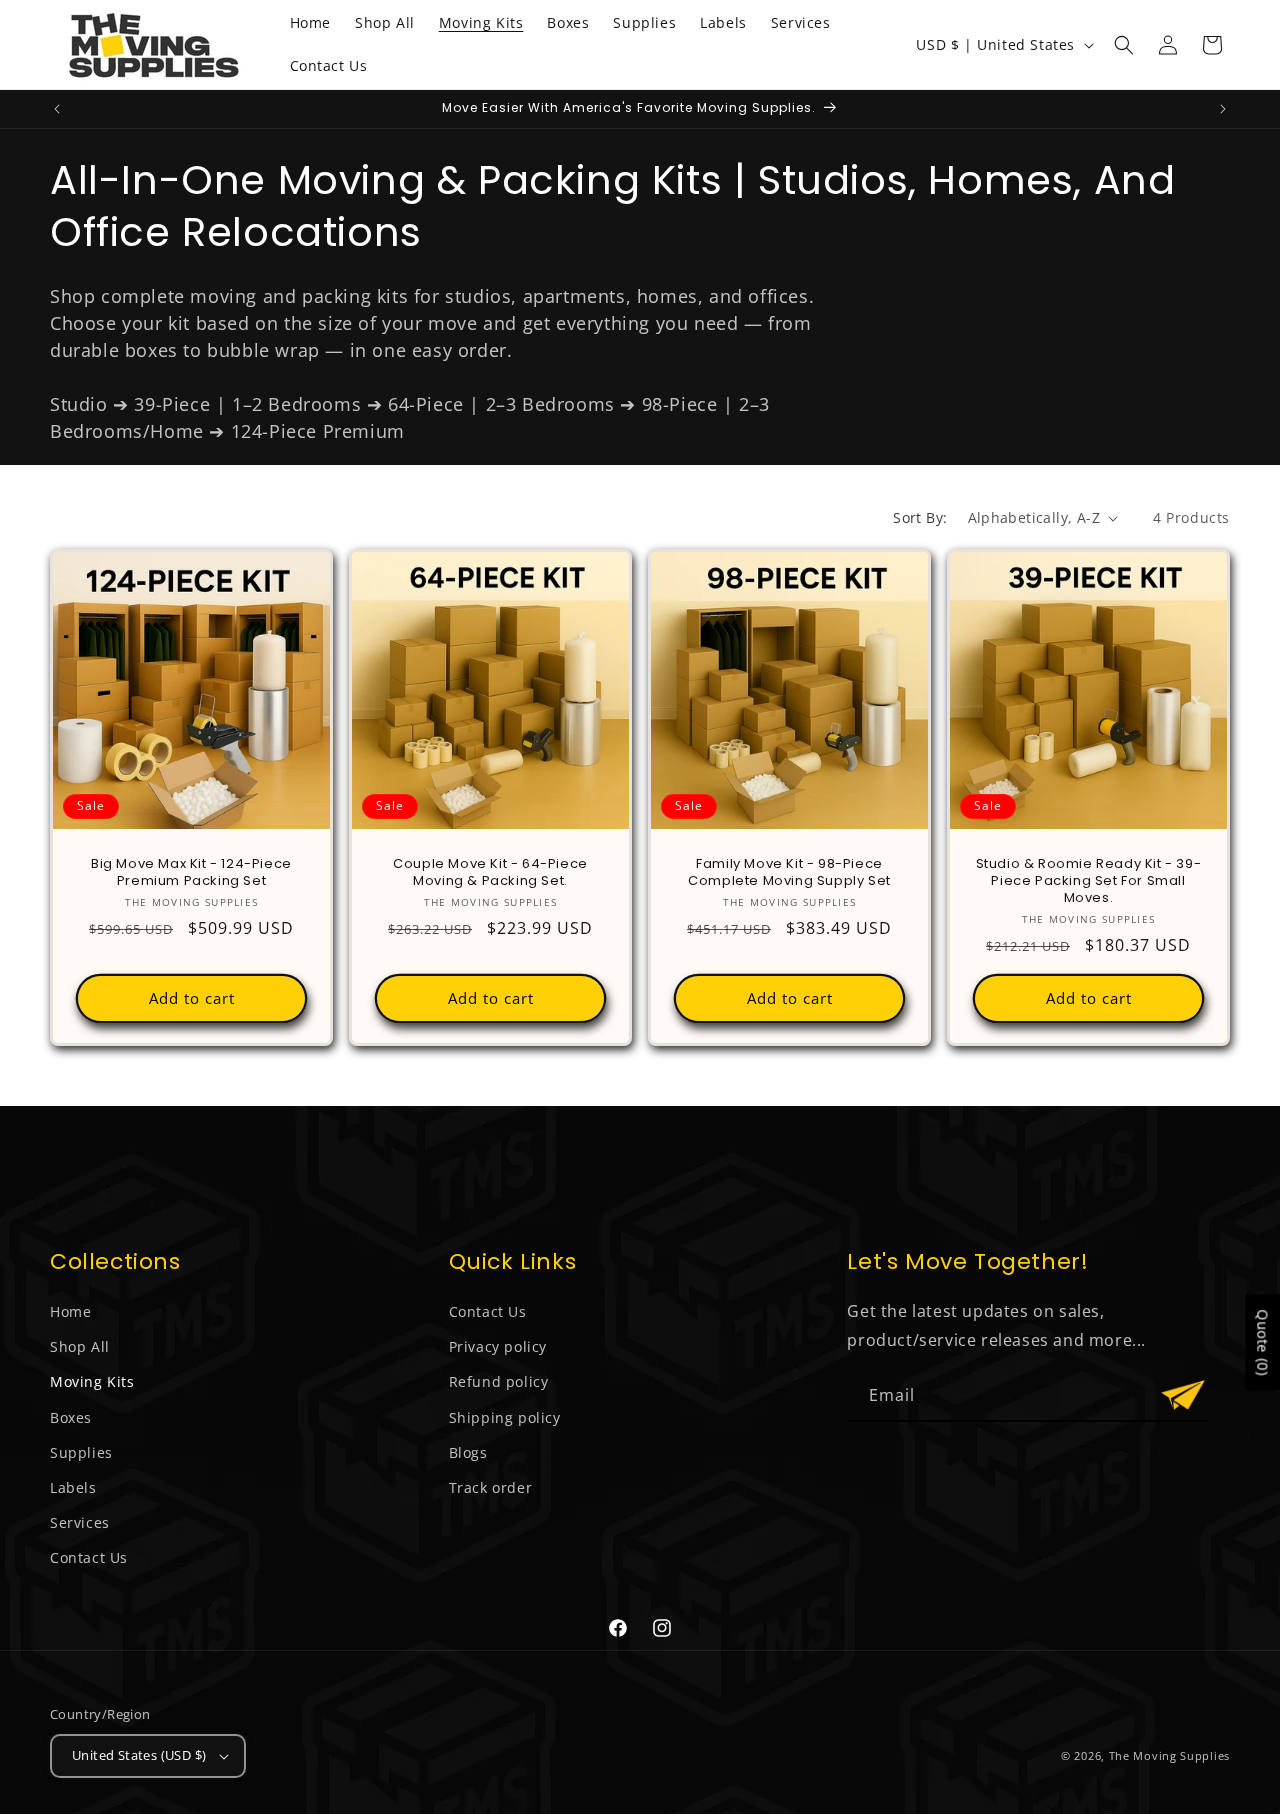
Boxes (71, 1417)
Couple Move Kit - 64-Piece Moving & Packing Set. (490, 873)
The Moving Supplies (1169, 1755)
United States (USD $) (139, 1755)
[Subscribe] (1183, 1395)
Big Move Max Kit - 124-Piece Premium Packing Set (191, 873)
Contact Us (89, 1557)
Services (80, 1522)
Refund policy (499, 1381)
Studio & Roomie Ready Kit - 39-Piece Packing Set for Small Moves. (1089, 881)
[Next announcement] (1223, 109)
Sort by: (920, 517)
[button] (1124, 45)
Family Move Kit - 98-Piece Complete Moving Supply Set (789, 873)
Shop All (80, 1346)
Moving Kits (92, 1381)
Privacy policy (498, 1346)
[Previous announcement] (57, 109)
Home (70, 1311)
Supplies (81, 1452)
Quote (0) (1262, 1343)
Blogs (468, 1452)
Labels (73, 1487)
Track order (491, 1487)
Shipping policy (505, 1417)
